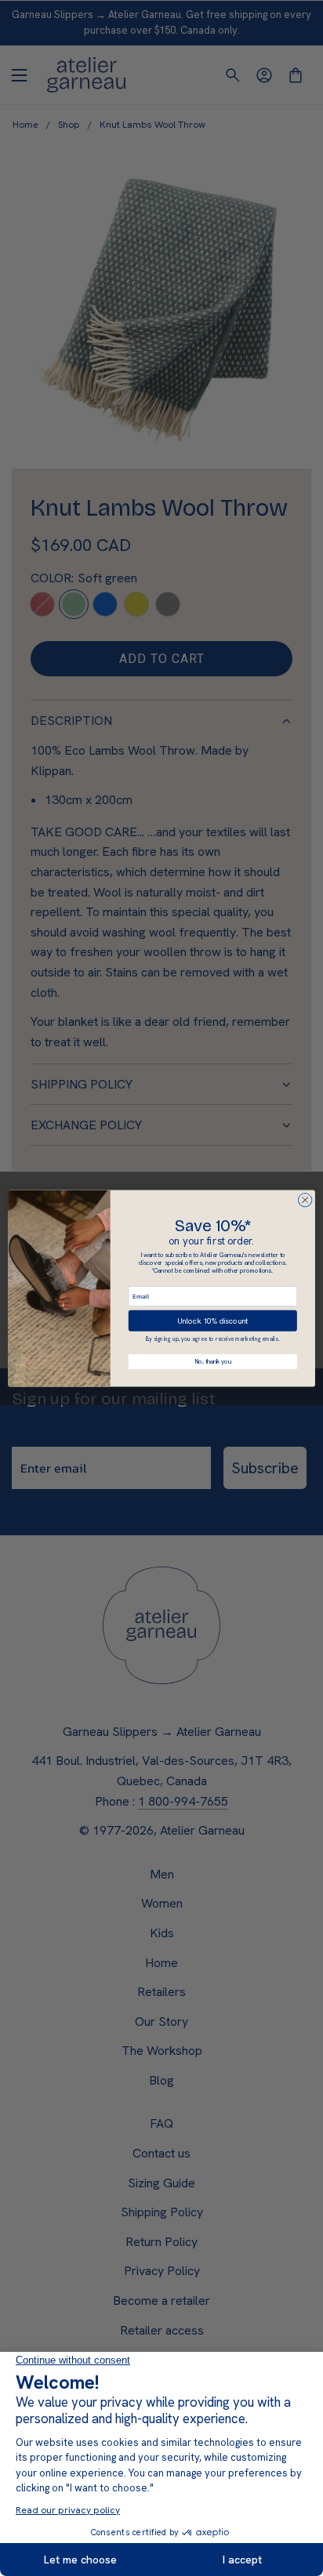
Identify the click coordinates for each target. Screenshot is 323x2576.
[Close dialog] (305, 1200)
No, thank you (213, 1362)
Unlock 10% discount (212, 1320)
